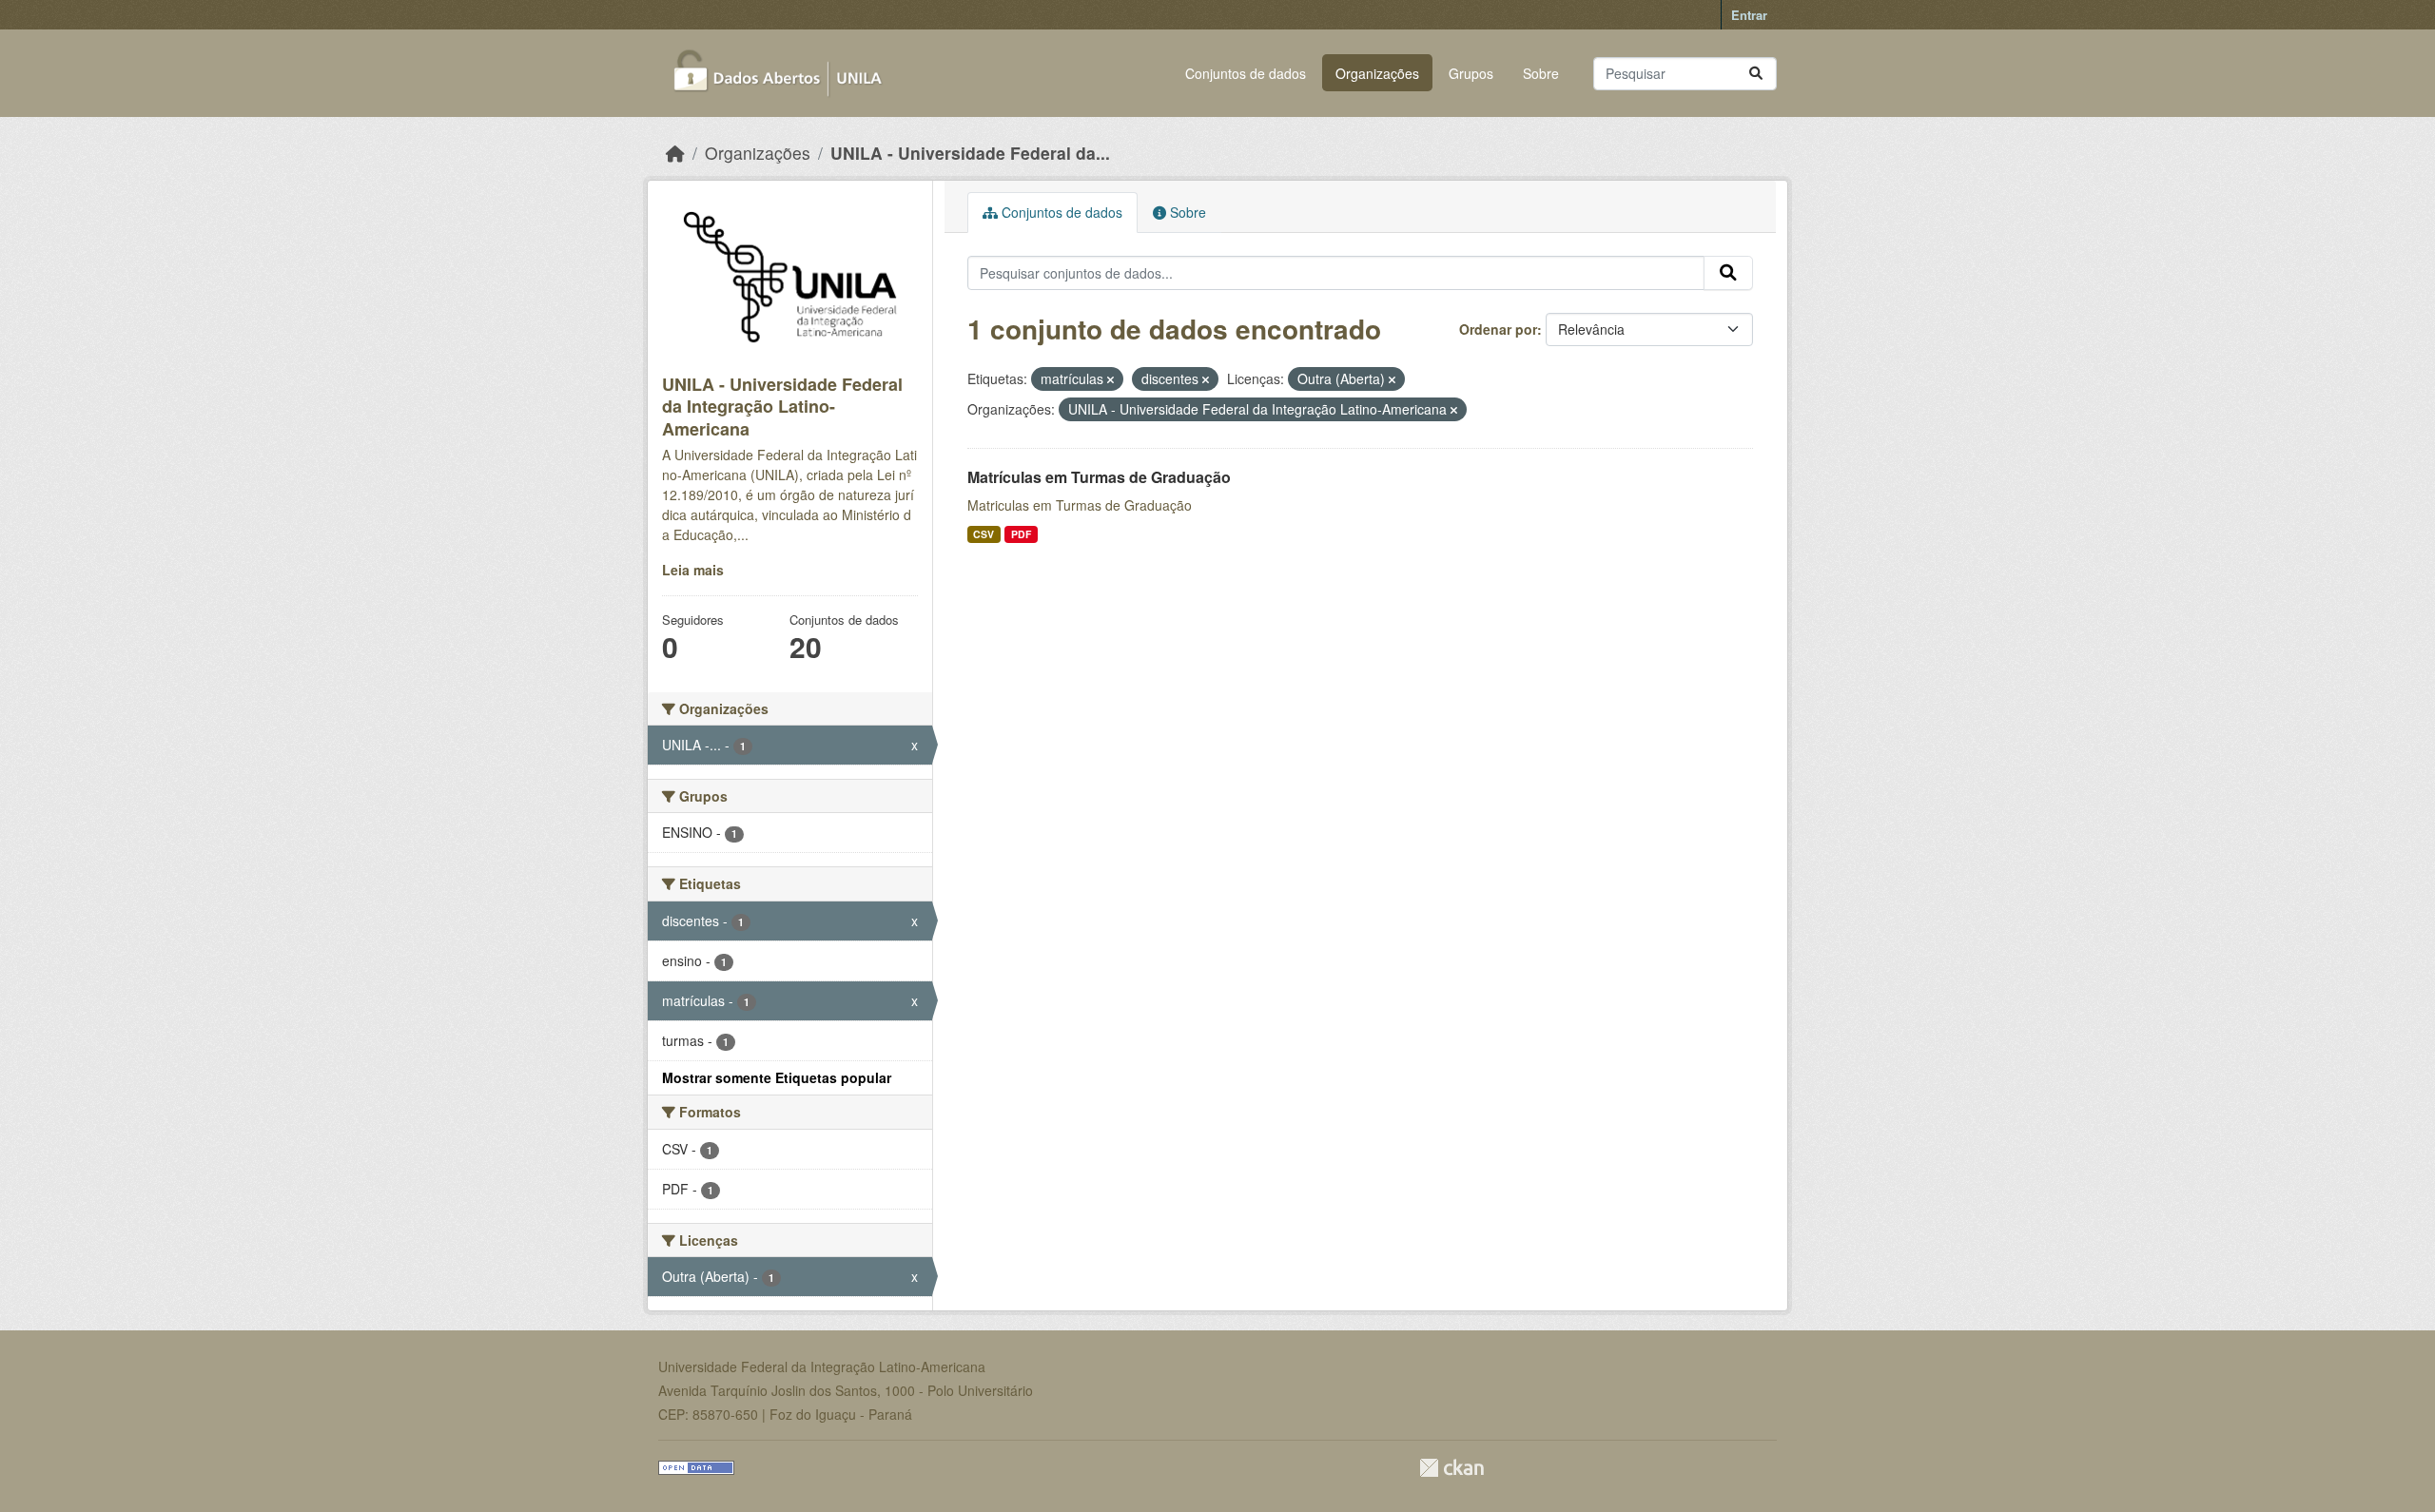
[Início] (675, 153)
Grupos (1471, 73)
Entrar (1749, 15)
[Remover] (1110, 379)
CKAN (1451, 1468)
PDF (1021, 534)
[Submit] (1756, 74)
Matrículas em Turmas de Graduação (1099, 477)
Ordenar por (1498, 329)
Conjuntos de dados (1246, 73)
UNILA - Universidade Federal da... (970, 153)
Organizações (1377, 73)
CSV (984, 534)
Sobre (1541, 73)
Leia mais (693, 570)
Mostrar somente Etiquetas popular (777, 1077)
